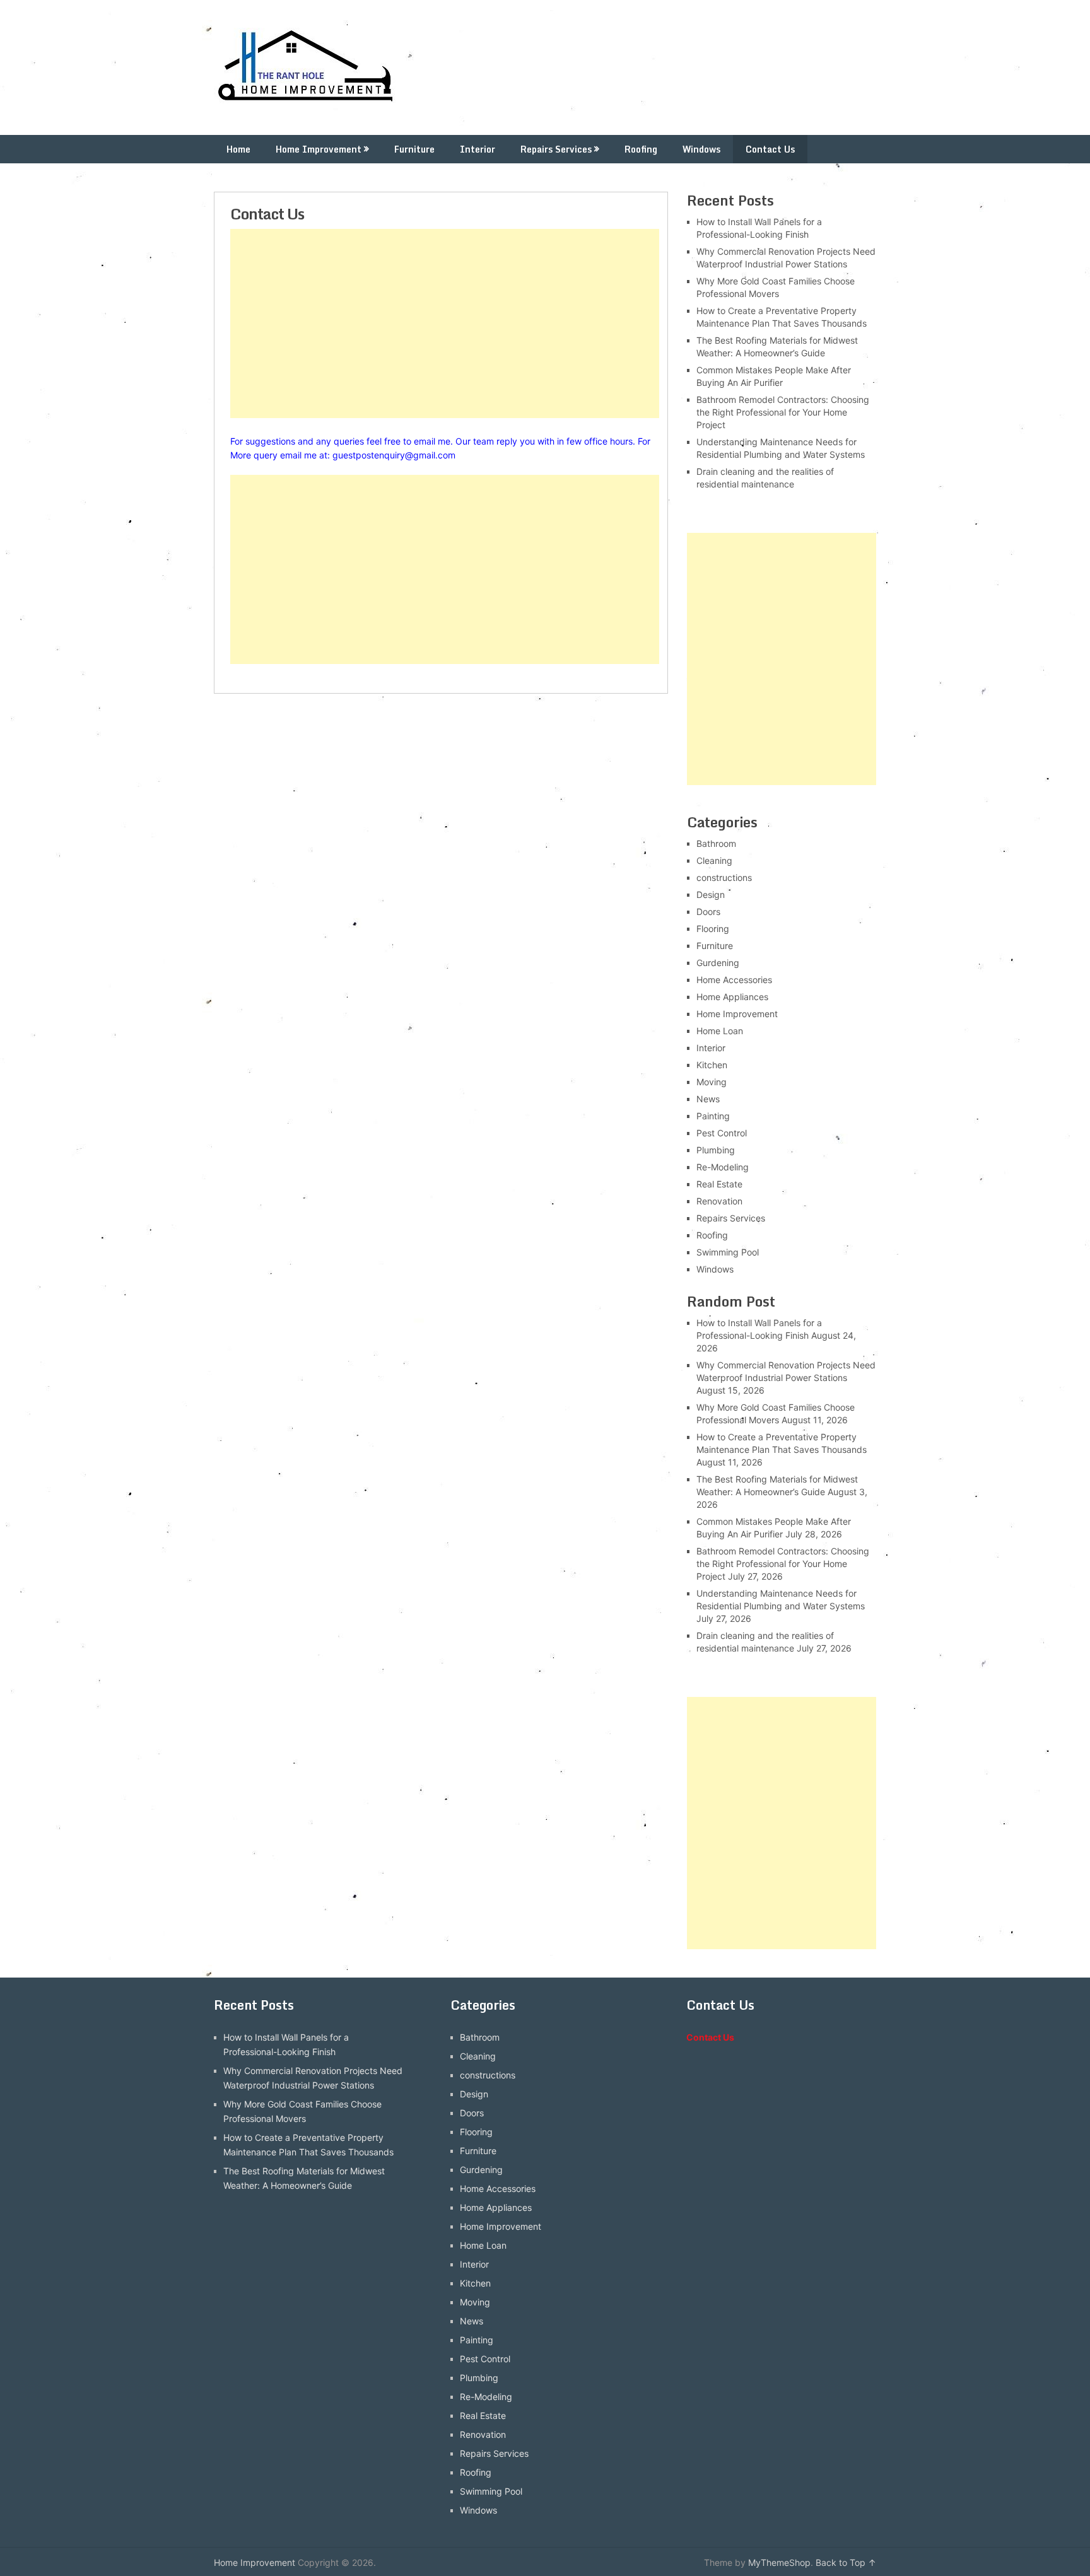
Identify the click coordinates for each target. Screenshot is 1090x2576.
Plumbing (716, 1150)
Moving (712, 1082)
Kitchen (712, 1065)
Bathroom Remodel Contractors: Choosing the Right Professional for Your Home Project (783, 412)
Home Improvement (319, 149)
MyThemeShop (779, 2562)
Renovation (719, 1201)
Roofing (641, 149)
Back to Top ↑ (846, 2562)
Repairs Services (556, 149)
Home (238, 149)
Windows (701, 149)
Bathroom (716, 843)
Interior (478, 149)
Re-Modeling (723, 1167)
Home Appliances (732, 997)
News (708, 1099)
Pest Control (722, 1133)
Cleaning (714, 860)
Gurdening (718, 963)
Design (711, 895)
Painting (713, 1116)
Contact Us (770, 149)
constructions (724, 877)
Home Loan (720, 1031)
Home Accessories (734, 980)
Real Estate (719, 1184)
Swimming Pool (728, 1252)
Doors (708, 912)
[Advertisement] (445, 323)
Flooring (713, 929)
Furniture (414, 149)
